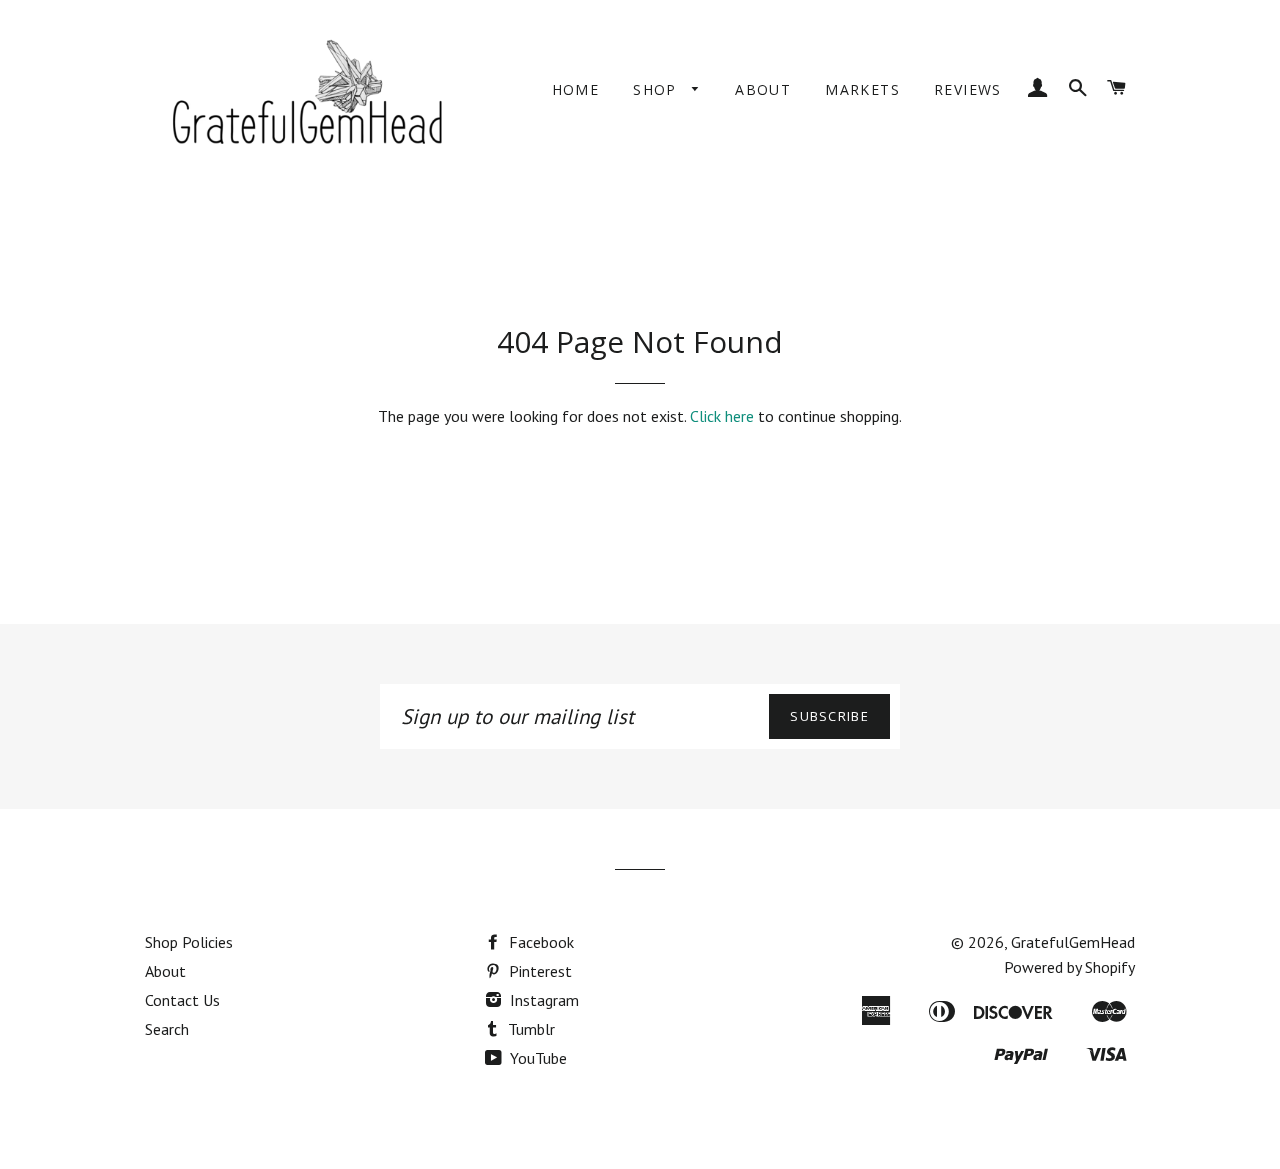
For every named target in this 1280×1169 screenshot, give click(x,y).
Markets (862, 89)
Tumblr (529, 1029)
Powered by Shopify (1069, 967)
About (763, 89)
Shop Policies (189, 942)
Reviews (968, 89)
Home (576, 89)
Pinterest (538, 971)
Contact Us (182, 1000)
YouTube (536, 1058)
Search (167, 1029)
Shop (657, 89)
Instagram (542, 1000)
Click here (722, 416)
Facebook (539, 942)
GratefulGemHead (1073, 942)
